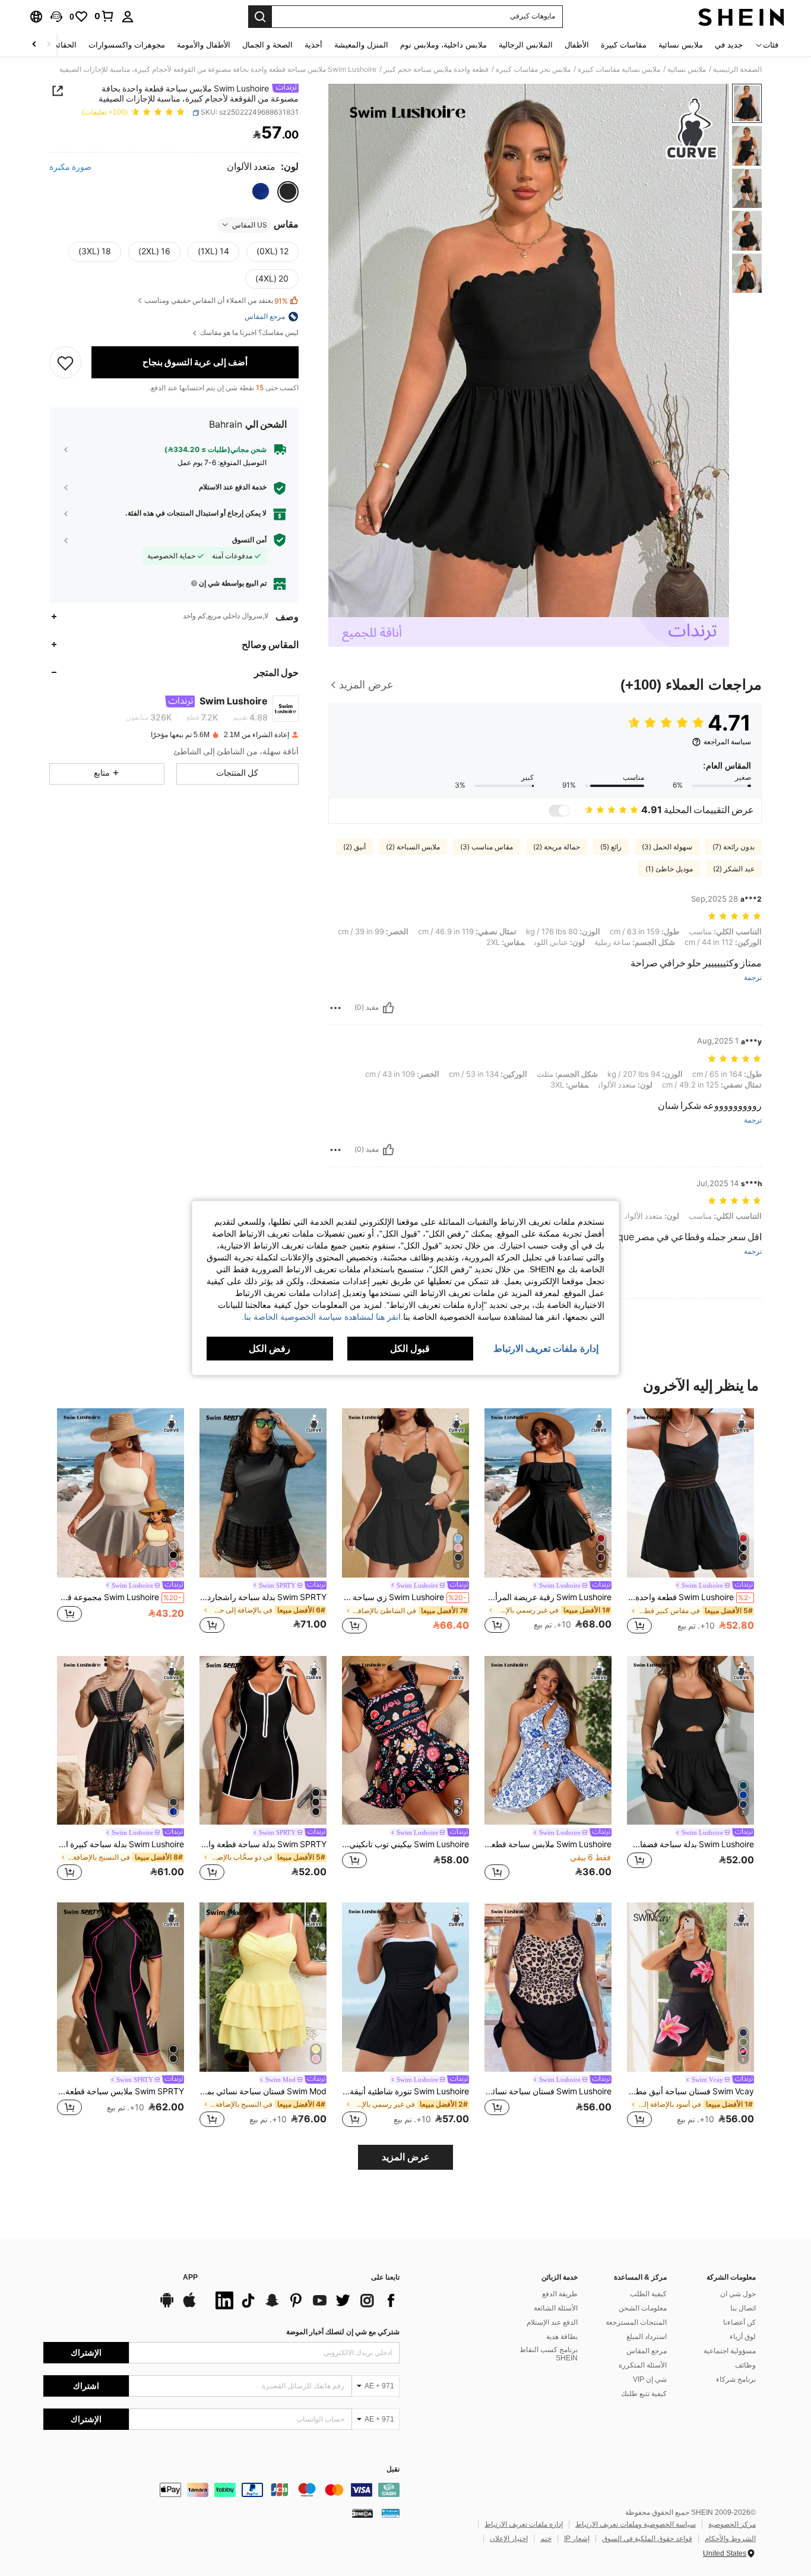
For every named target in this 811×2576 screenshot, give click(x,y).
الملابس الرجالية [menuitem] (526, 45)
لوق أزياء (743, 2337)
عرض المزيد (406, 2157)
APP (190, 2278)
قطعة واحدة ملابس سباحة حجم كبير (436, 69)
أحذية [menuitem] (313, 45)
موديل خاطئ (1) (669, 869)
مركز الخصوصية (732, 2524)
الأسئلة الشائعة (556, 2308)
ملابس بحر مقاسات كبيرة (533, 69)
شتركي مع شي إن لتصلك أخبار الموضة (343, 2332)
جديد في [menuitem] (729, 45)
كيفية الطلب (648, 2294)
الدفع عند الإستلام (552, 2322)
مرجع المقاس (647, 2351)
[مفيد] (388, 1008)
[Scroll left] (49, 45)
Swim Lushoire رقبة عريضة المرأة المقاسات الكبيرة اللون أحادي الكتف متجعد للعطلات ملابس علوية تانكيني (548, 1597)
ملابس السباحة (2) (413, 847)
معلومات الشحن (643, 2308)
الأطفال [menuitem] (577, 45)
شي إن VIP (650, 2379)
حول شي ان (738, 2294)
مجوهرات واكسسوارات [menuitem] (127, 45)
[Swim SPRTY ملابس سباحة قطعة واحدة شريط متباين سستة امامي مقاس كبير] (121, 1987)
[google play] (167, 2306)
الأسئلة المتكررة (643, 2365)
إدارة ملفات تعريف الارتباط (524, 2524)
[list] (305, 2300)
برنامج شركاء (736, 2379)
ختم (546, 2539)
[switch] (559, 811)
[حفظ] (65, 362)
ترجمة (753, 978)
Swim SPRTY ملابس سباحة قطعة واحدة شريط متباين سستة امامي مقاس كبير (121, 2091)
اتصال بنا (743, 2308)
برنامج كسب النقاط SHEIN (549, 2354)
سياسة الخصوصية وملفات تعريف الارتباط (636, 2524)
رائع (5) (611, 847)
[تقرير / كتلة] (335, 1008)
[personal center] (128, 17)
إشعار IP (577, 2539)
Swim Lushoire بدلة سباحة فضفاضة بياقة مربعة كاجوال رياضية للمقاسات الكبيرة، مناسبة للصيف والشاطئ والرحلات (690, 1844)
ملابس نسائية (687, 69)
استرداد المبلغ (647, 2337)
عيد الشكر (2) (734, 869)
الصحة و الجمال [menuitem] (267, 45)
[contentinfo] (221, 2490)
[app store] (189, 2306)
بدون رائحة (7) (734, 847)
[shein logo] (741, 17)
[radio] (288, 191)
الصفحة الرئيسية (737, 69)
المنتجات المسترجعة (636, 2322)
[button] (56, 17)
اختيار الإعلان (509, 2539)
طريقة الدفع (560, 2294)
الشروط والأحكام (730, 2539)
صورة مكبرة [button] (70, 167)
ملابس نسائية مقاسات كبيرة (619, 69)
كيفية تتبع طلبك (644, 2394)
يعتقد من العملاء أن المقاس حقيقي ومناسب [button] (216, 301)
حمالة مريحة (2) (557, 847)
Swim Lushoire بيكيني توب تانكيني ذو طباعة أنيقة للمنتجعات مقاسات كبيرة (405, 1844)
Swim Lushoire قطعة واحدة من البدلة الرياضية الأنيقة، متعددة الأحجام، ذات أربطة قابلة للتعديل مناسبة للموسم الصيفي (689, 1597)
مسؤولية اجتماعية (730, 2351)
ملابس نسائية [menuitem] (681, 45)
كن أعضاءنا (739, 2322)
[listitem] (690, 1523)
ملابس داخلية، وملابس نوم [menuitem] (443, 45)
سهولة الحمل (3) (667, 847)
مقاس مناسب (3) (487, 847)
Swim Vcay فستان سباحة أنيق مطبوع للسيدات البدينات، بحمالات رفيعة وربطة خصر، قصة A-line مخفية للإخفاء (690, 2091)
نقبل (393, 2469)
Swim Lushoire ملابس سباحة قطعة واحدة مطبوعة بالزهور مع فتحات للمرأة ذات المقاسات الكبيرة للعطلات (548, 1844)
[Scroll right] (34, 45)
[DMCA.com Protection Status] (362, 2513)
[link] (104, 16)
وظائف (745, 2365)
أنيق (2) (354, 847)
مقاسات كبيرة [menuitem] (624, 45)
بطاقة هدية (562, 2337)
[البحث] (260, 17)
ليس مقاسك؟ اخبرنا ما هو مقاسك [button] (248, 333)
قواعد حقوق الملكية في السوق (647, 2539)
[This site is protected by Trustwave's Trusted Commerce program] (391, 2513)
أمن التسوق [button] (249, 539)
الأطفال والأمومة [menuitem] (204, 45)
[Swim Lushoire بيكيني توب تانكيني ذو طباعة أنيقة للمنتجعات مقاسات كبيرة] (405, 1741)
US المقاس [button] (250, 225)
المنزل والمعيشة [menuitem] (361, 45)
